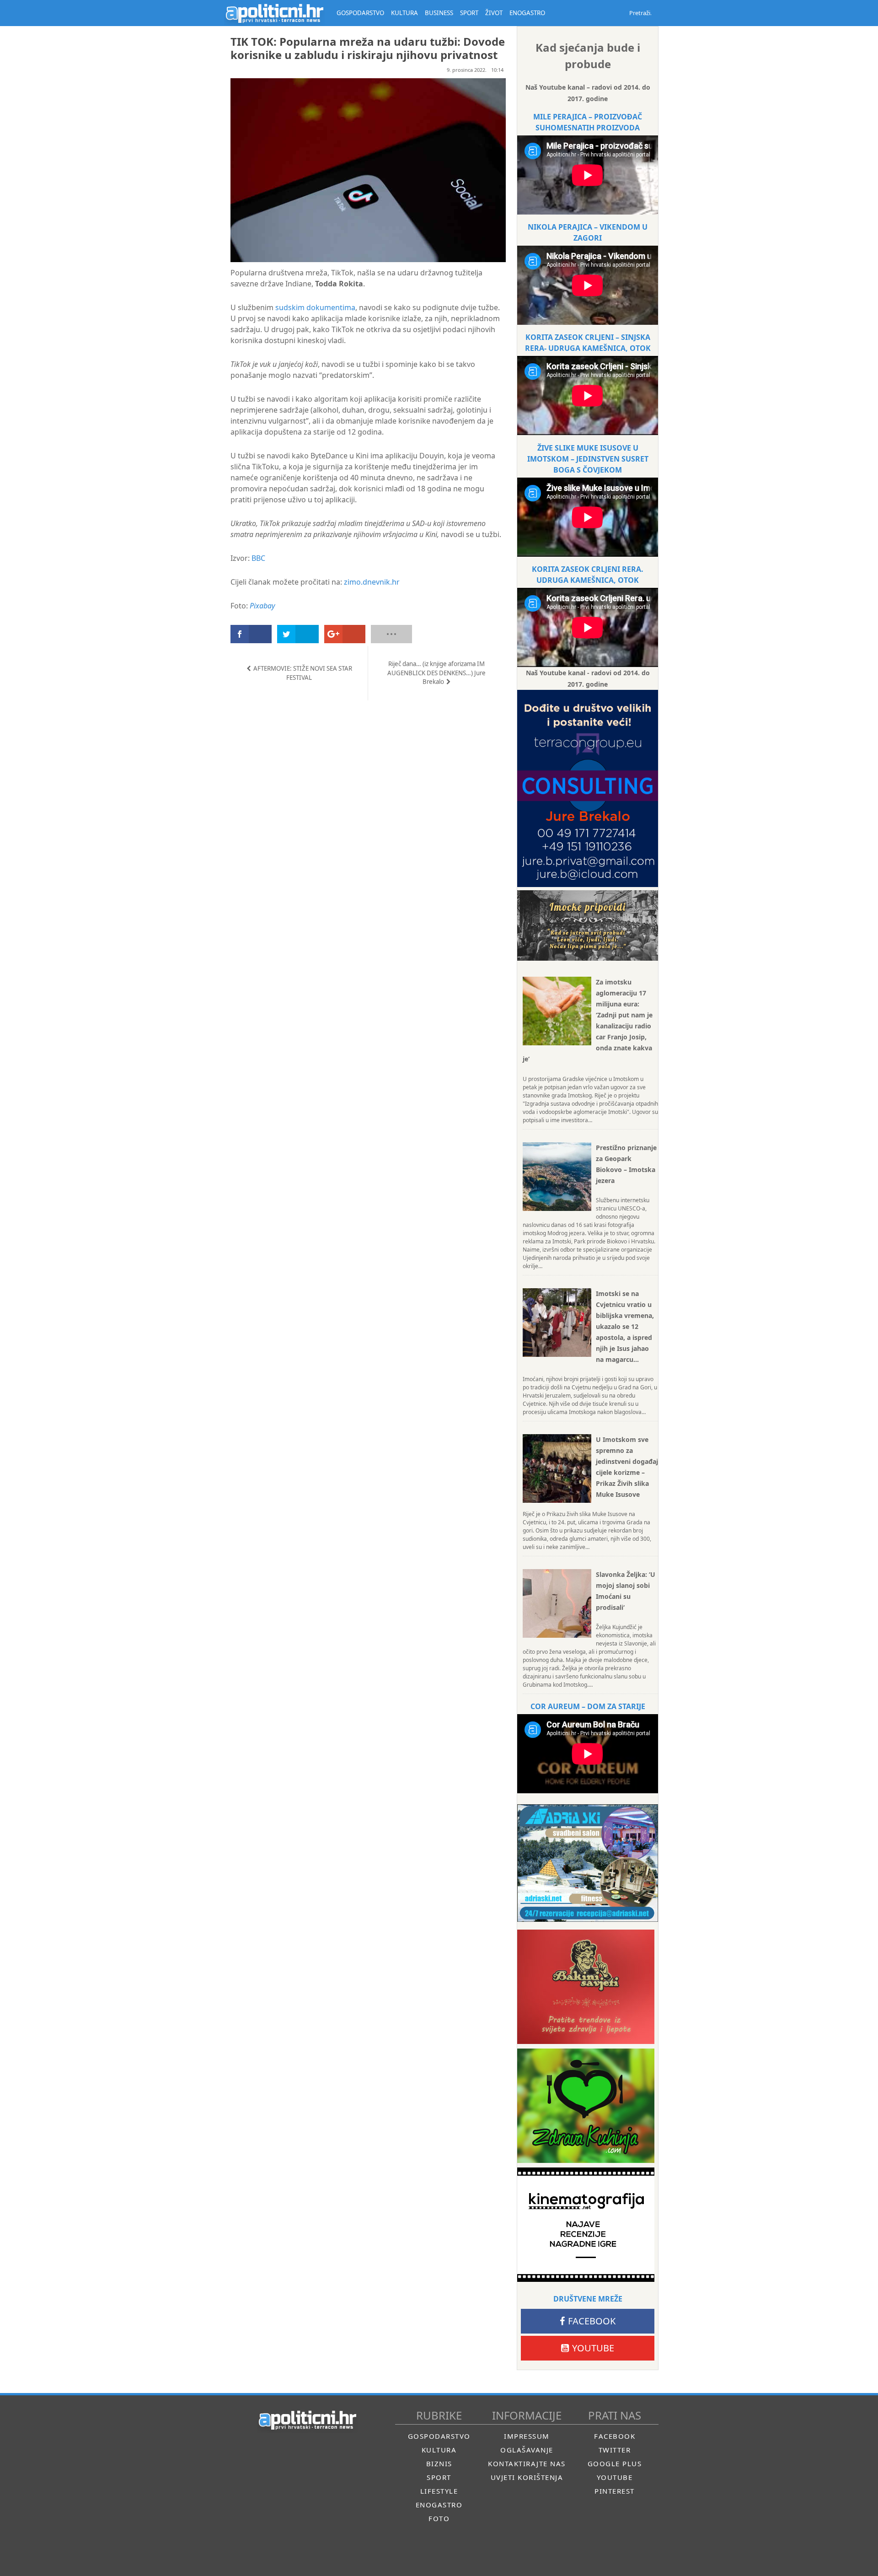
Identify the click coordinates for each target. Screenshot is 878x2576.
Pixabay (262, 606)
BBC (258, 558)
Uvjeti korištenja (527, 2477)
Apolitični (274, 13)
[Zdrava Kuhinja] (586, 2106)
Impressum (527, 2436)
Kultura (439, 2450)
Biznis (439, 2463)
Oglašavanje (527, 2450)
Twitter (615, 2450)
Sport (439, 2477)
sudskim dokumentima (315, 307)
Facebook (592, 2321)
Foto (439, 2518)
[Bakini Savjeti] (586, 1987)
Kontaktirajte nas (527, 2463)
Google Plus (615, 2463)
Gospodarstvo (439, 2436)
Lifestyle (439, 2491)
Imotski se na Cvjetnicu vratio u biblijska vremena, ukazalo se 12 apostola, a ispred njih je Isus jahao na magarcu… (625, 1326)
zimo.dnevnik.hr (372, 582)
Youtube (593, 2348)
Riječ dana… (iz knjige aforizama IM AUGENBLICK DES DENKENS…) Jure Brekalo (436, 673)
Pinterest (615, 2491)
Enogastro (439, 2505)
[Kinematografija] (586, 2225)
